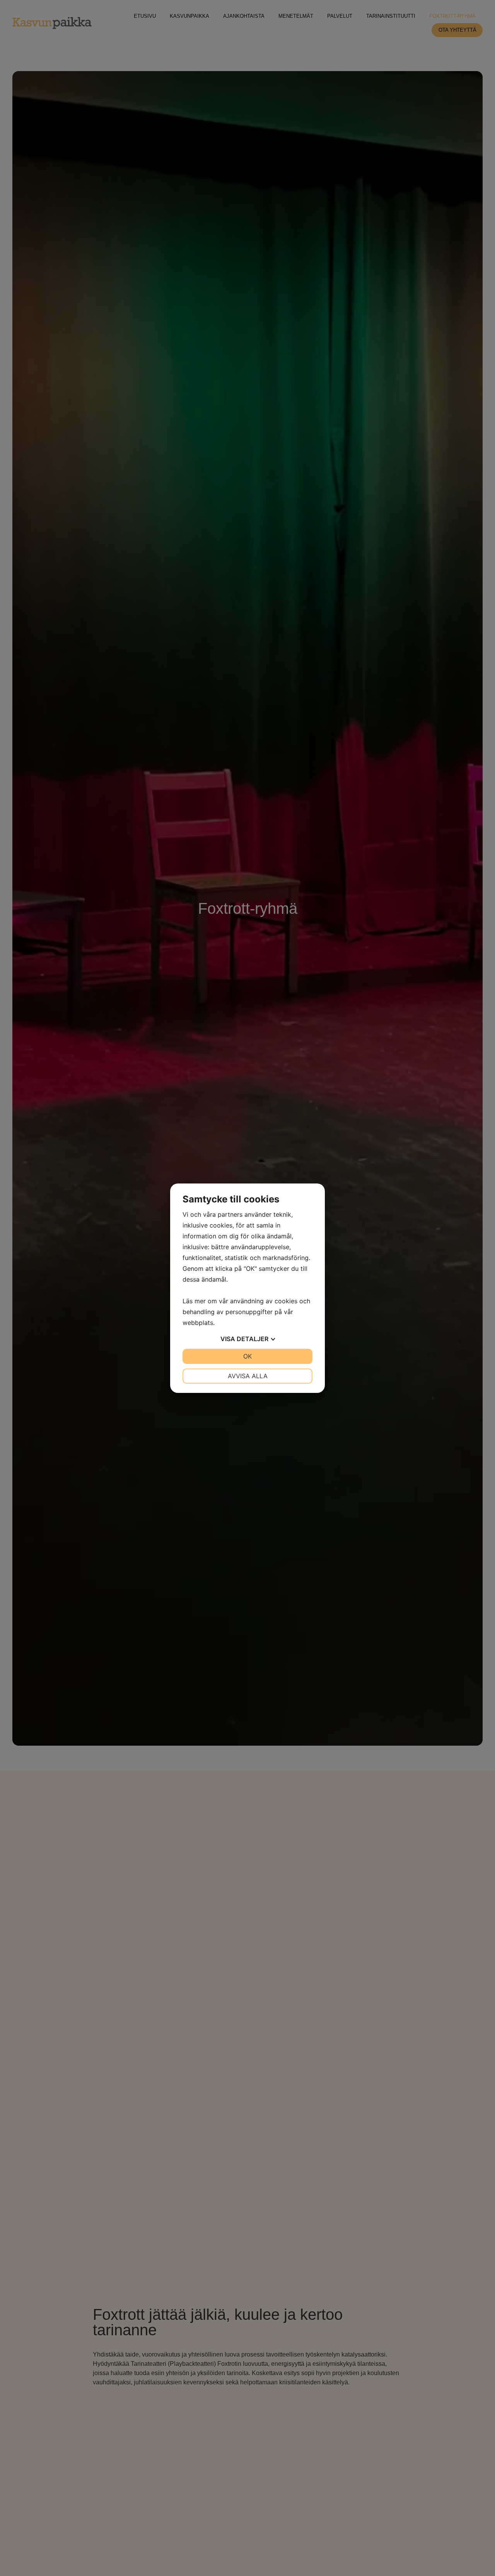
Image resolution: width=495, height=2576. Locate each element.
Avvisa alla (248, 1376)
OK (247, 1356)
